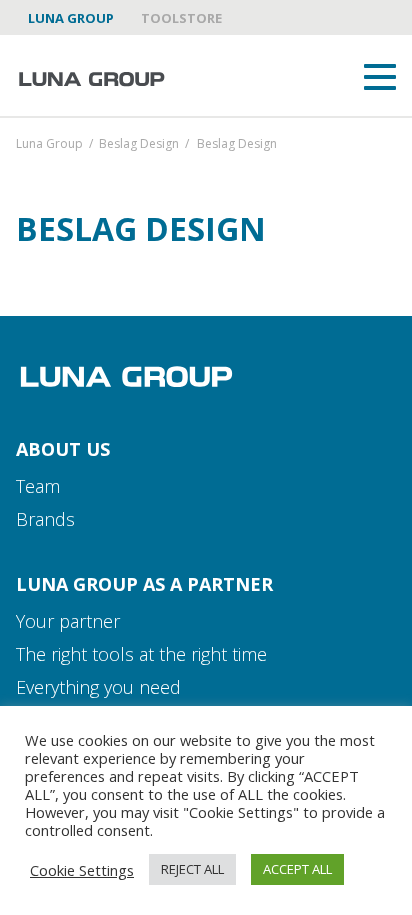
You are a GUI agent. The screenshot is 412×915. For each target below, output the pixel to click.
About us (63, 449)
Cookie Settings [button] (82, 870)
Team (38, 486)
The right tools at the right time (141, 654)
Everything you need (98, 687)
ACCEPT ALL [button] (297, 869)
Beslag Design (139, 145)
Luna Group (71, 18)
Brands (45, 519)
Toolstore (181, 18)
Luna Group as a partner (144, 584)
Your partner (68, 621)
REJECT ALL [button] (192, 869)
